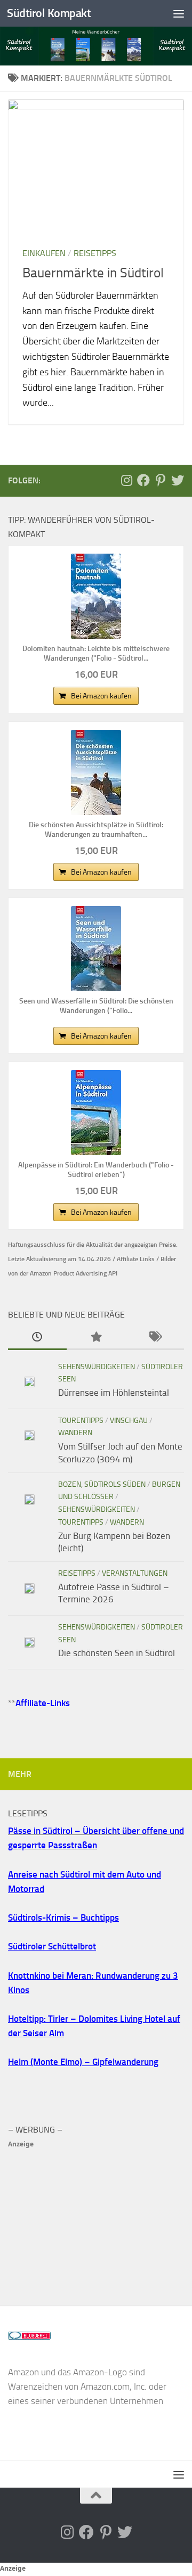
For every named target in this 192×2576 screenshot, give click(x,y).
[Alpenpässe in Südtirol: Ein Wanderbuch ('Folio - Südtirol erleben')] (96, 1113)
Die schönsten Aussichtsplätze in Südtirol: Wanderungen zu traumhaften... (96, 830)
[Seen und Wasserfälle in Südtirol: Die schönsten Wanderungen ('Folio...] (96, 949)
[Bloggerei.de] (29, 2336)
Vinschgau (129, 1421)
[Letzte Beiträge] (37, 1338)
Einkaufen (44, 253)
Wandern (75, 1433)
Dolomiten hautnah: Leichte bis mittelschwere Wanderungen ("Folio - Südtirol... (96, 653)
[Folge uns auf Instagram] (126, 480)
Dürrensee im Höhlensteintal (114, 1393)
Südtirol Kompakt (49, 13)
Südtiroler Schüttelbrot (52, 1946)
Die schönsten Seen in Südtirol (117, 1653)
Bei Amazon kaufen (101, 696)
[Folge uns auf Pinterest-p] (161, 480)
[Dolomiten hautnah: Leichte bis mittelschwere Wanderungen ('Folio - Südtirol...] (96, 596)
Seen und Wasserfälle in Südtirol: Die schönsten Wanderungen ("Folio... (96, 1006)
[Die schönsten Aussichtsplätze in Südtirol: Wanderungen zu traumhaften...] (96, 772)
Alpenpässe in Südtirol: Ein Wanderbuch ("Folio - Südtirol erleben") (96, 1170)
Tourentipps (81, 1421)
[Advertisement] (96, 2218)
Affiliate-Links (43, 1703)
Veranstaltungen (135, 1573)
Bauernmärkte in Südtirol (93, 273)
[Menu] (179, 13)
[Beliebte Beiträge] (96, 1338)
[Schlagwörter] (155, 1338)
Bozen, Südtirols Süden (102, 1484)
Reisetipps (95, 253)
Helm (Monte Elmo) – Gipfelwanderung (83, 2062)
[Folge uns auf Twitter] (178, 480)
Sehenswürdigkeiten (97, 1367)
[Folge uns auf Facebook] (143, 480)
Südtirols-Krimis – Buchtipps (63, 1917)
